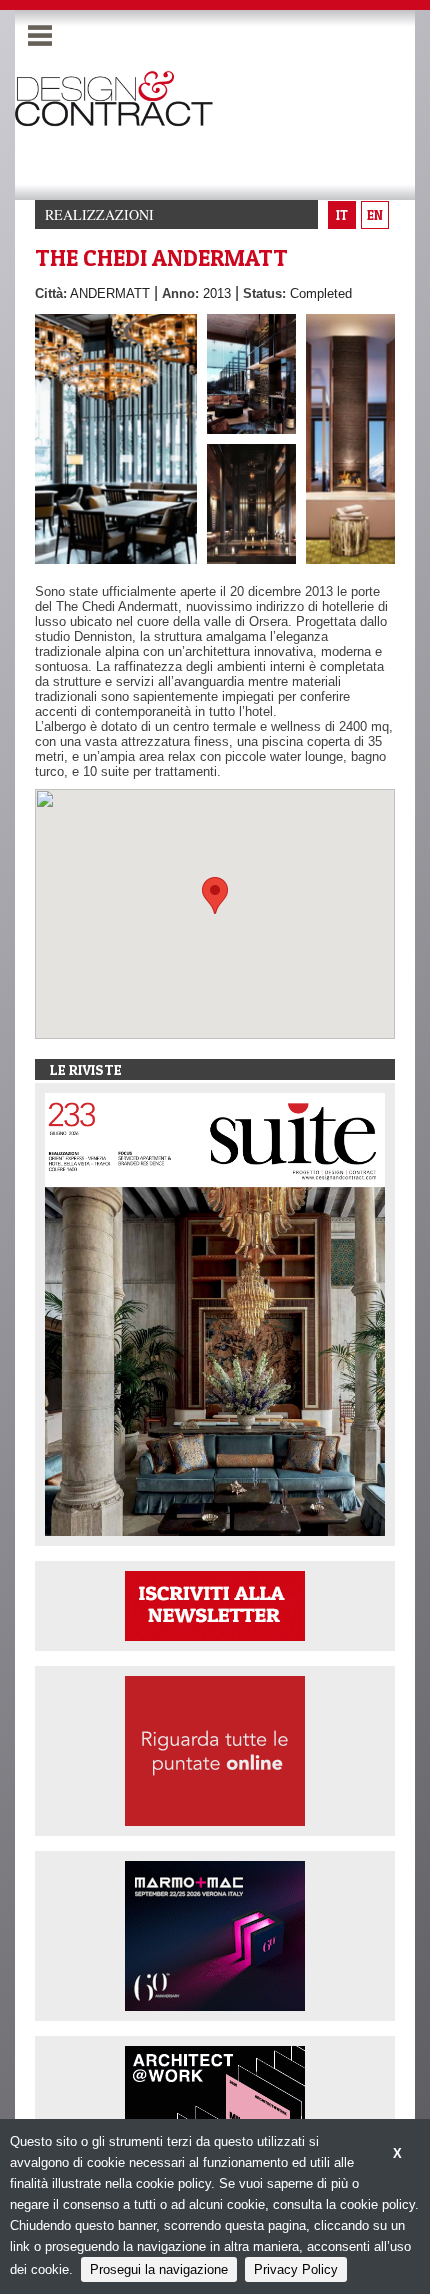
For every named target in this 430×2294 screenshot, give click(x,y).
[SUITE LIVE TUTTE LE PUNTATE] (215, 1750)
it (342, 215)
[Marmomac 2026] (215, 1935)
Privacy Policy (296, 2269)
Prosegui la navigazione (159, 2269)
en (375, 215)
